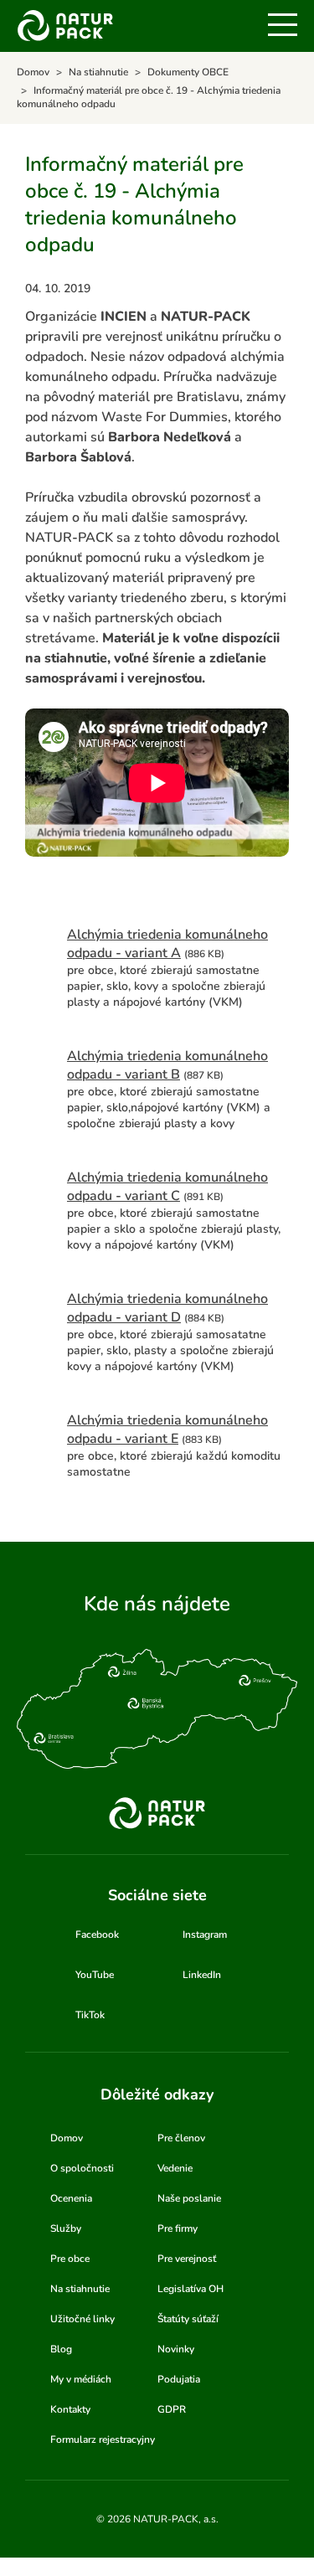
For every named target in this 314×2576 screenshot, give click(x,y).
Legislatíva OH (190, 2289)
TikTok (90, 2015)
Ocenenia (71, 2198)
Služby (66, 2228)
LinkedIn (202, 1975)
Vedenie (175, 2168)
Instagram (205, 1935)
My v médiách (81, 2379)
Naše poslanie (189, 2198)
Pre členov (181, 2138)
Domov (67, 2138)
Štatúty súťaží (188, 2319)
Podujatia (179, 2379)
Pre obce (70, 2259)
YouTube (95, 1975)
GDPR (172, 2409)
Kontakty (70, 2409)
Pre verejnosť (187, 2259)
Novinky (176, 2349)
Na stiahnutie (80, 2289)
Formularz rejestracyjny (103, 2439)
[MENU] (283, 25)
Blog (61, 2349)
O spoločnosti (82, 2168)
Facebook (97, 1935)
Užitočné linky (82, 2319)
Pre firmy (178, 2228)
